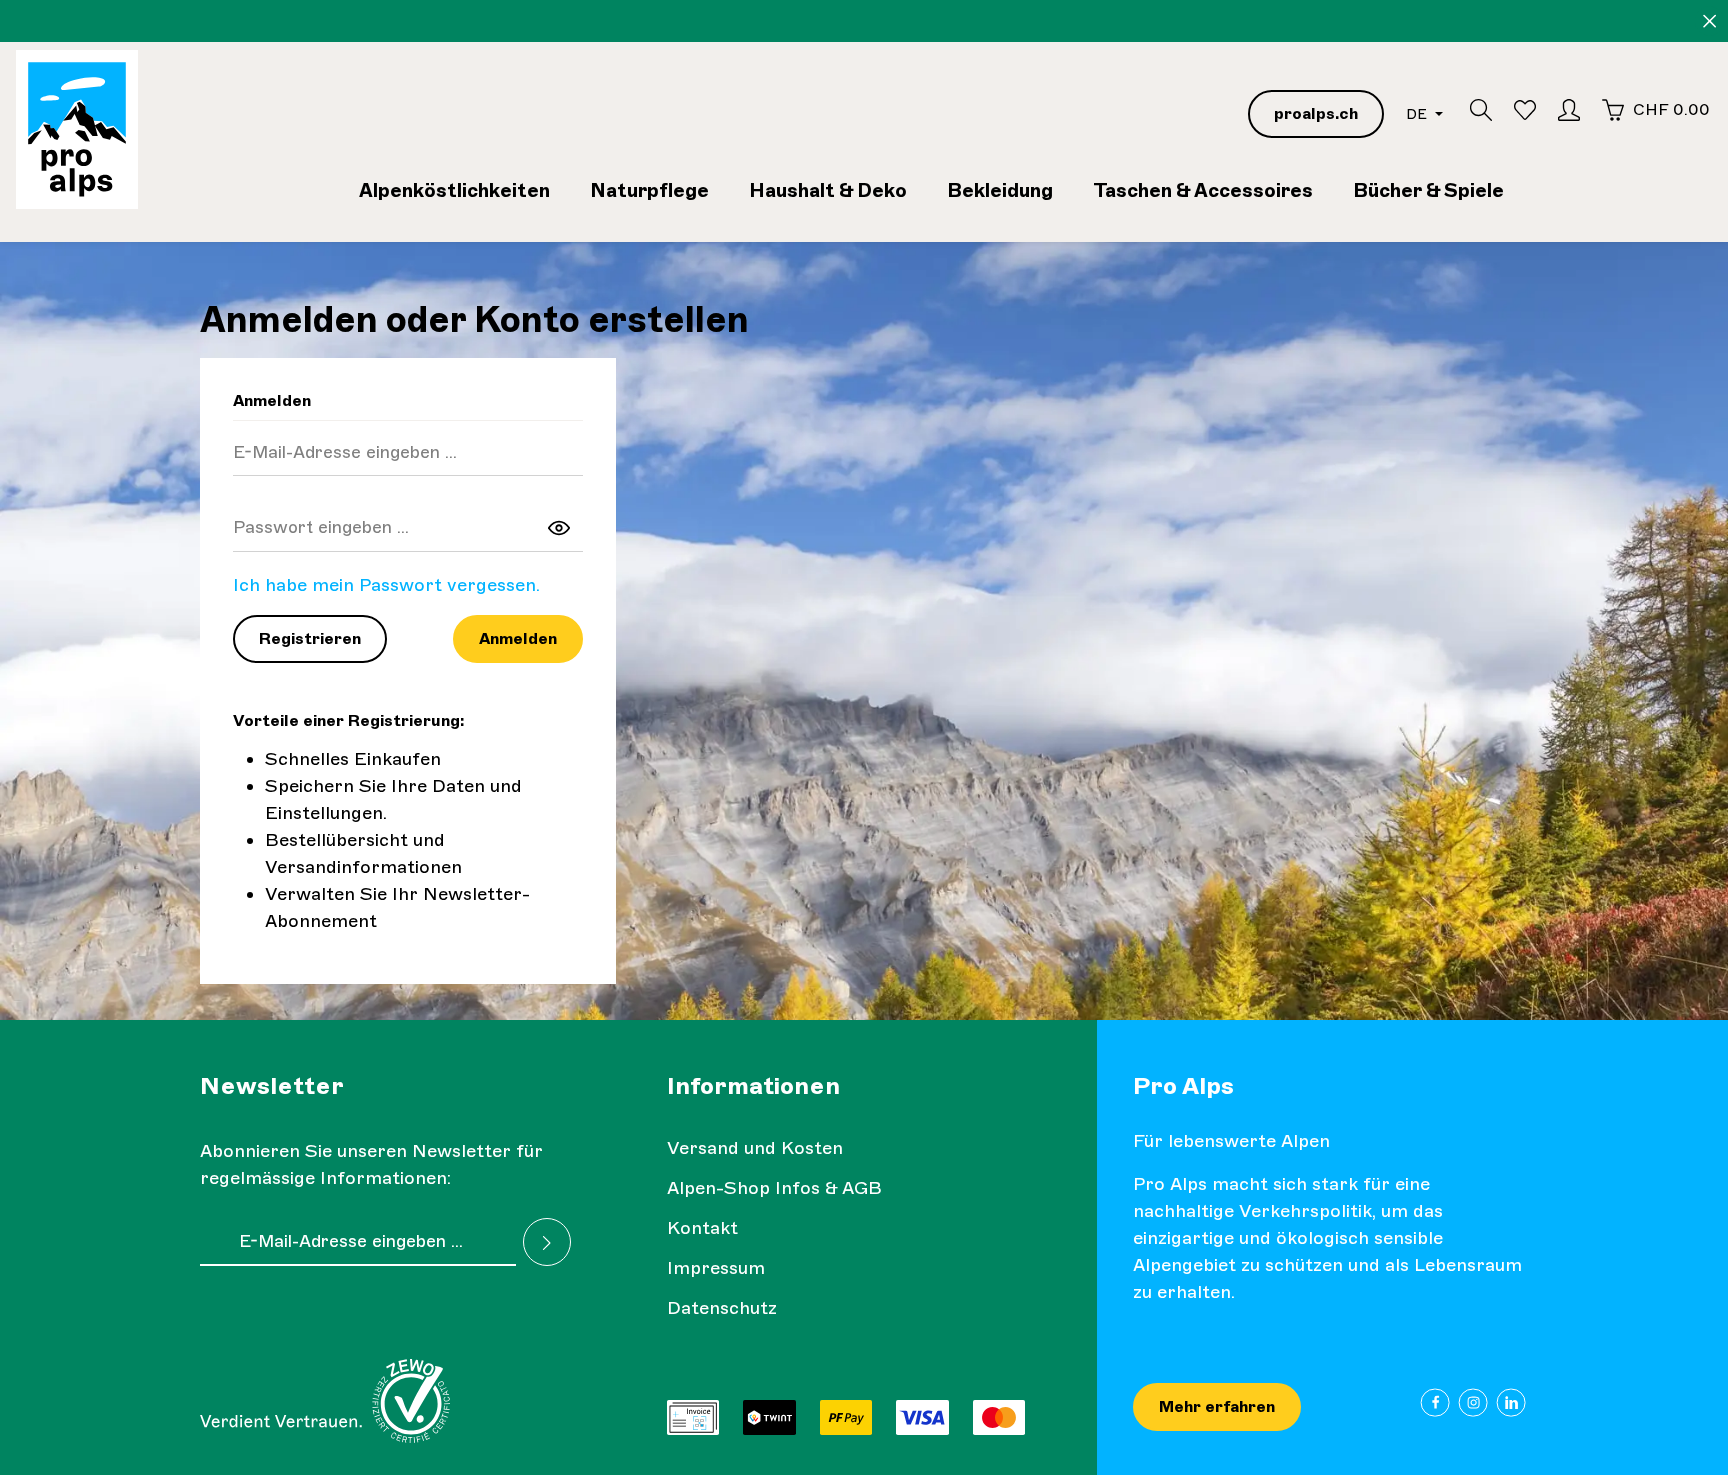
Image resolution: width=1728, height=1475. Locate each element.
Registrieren (310, 638)
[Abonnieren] (547, 1242)
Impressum (716, 1268)
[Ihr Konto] (1569, 110)
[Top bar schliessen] (1709, 21)
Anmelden (518, 638)
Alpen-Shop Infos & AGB (774, 1188)
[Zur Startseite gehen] (77, 129)
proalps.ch (1316, 113)
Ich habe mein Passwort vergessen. (386, 585)
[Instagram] (1473, 1402)
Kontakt (702, 1228)
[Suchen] (1481, 110)
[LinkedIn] (1511, 1402)
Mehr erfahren (1217, 1406)
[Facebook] (1435, 1402)
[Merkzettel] (1525, 110)
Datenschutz (722, 1308)
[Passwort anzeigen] (559, 527)
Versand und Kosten (755, 1148)
